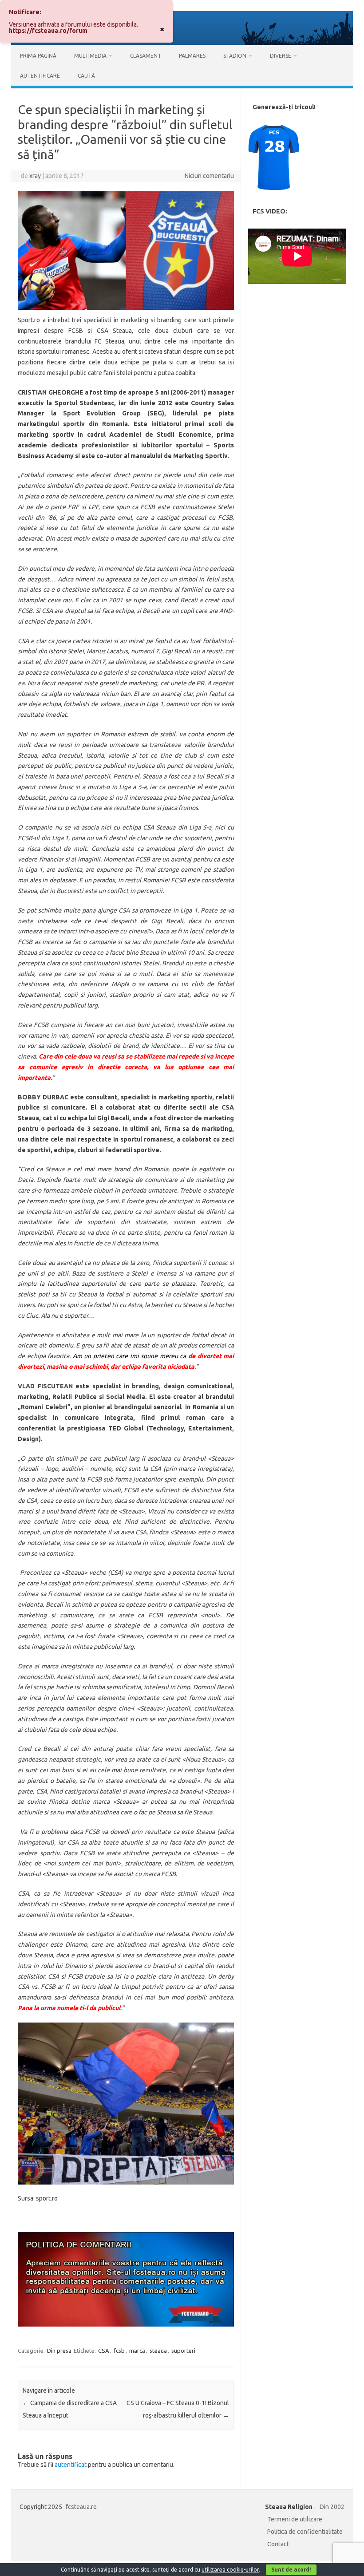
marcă (137, 2351)
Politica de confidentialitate (305, 2532)
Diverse (281, 56)
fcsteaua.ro (81, 2507)
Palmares (192, 56)
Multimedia (90, 56)
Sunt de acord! (291, 2570)
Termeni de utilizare (295, 2519)
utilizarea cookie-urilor (230, 2570)
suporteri (183, 2351)
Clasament (146, 56)
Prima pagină (38, 56)
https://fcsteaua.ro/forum (48, 31)
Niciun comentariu (209, 176)
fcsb (119, 2351)
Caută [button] (86, 76)
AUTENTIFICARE (40, 76)
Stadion (235, 56)
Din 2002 (332, 2507)
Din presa (59, 2351)
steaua (158, 2351)
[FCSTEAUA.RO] (182, 43)
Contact (278, 2544)
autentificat (71, 2465)
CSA (104, 2351)
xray (35, 176)
